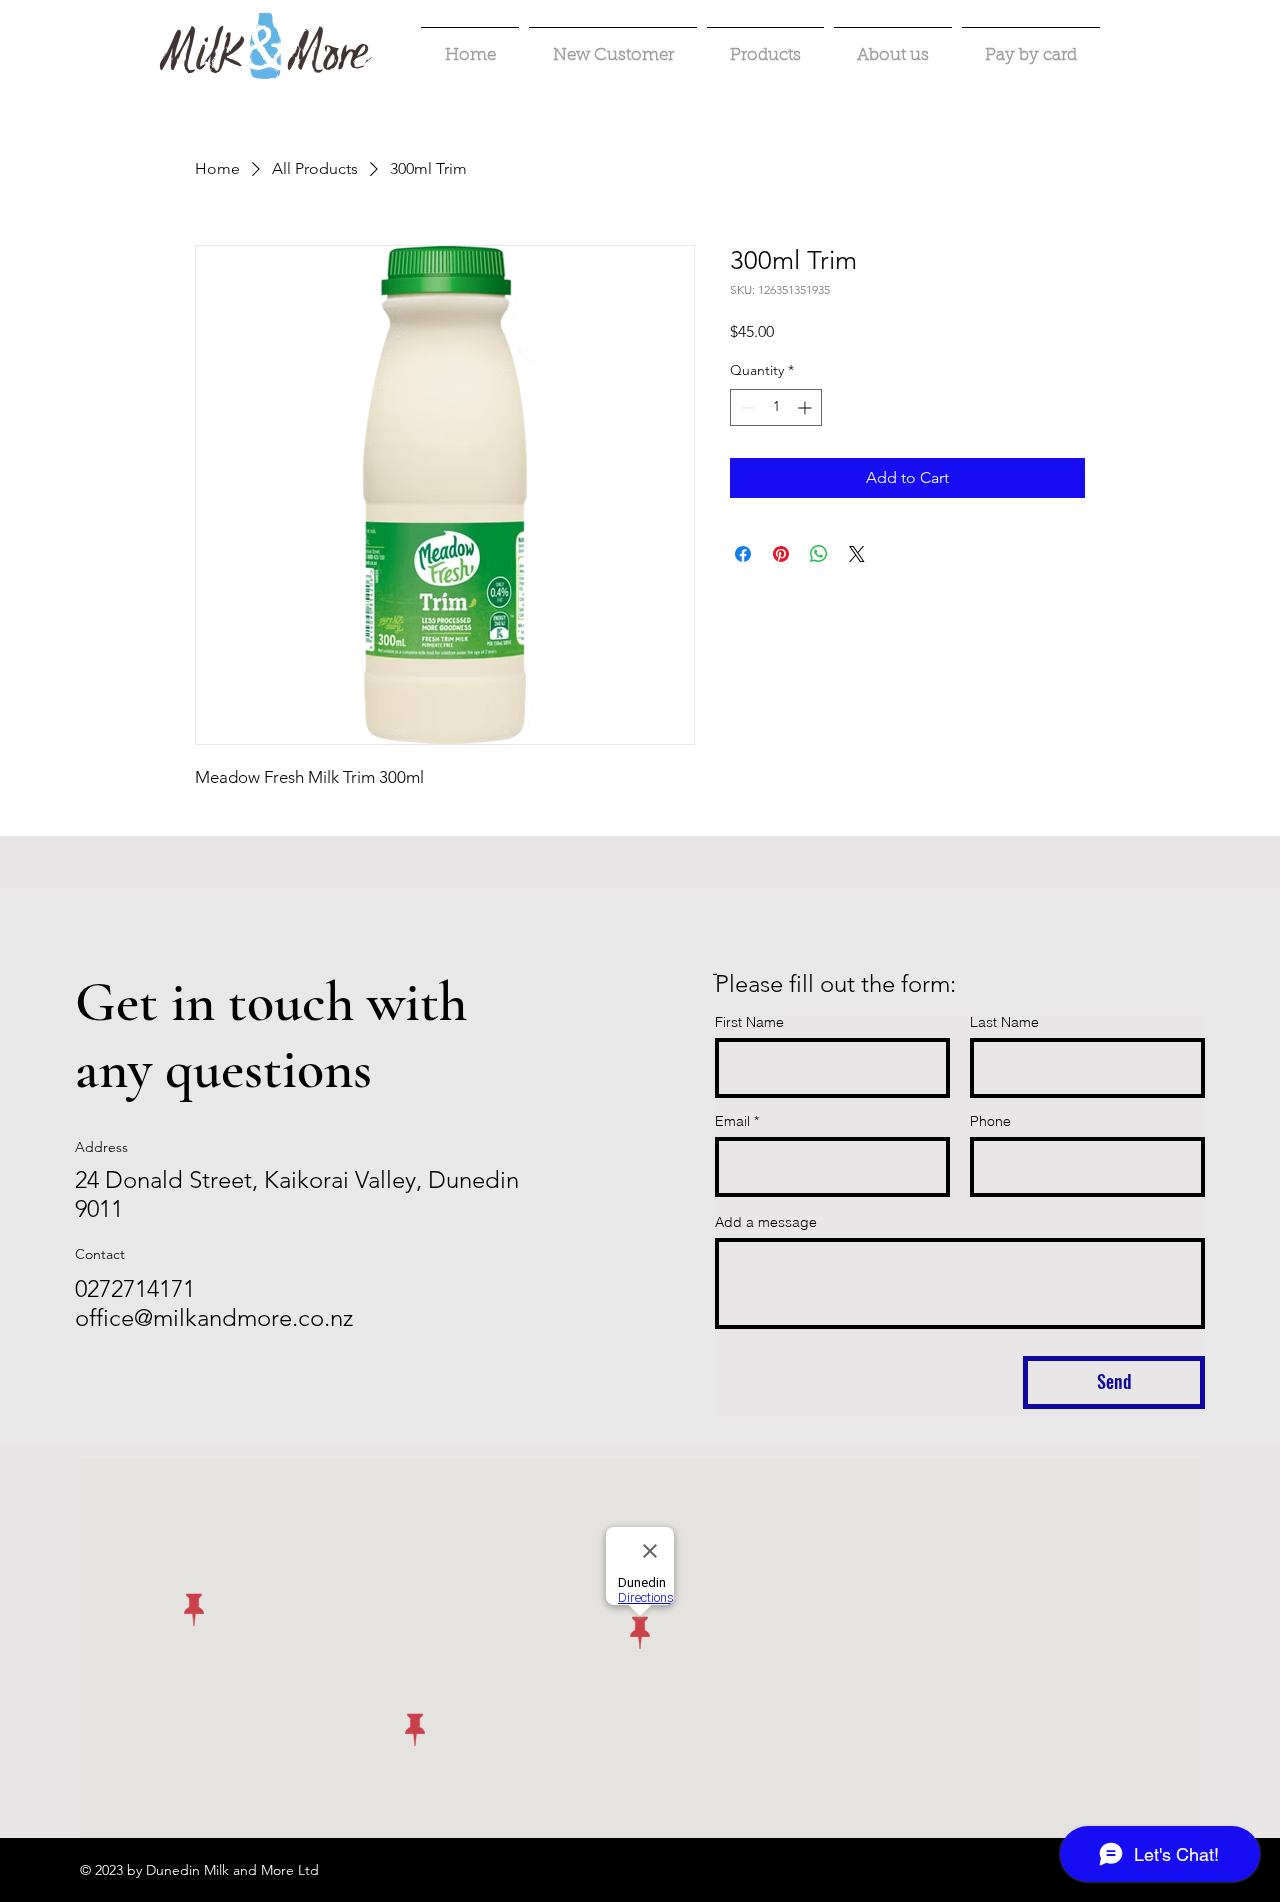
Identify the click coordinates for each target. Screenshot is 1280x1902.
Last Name (1004, 1022)
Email (732, 1121)
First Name (749, 1022)
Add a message (766, 1222)
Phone (990, 1121)
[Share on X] (857, 554)
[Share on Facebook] (743, 554)
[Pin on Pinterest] (781, 554)
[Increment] (806, 407)
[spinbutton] (776, 407)
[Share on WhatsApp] (819, 554)
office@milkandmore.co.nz (214, 1317)
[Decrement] (745, 407)
